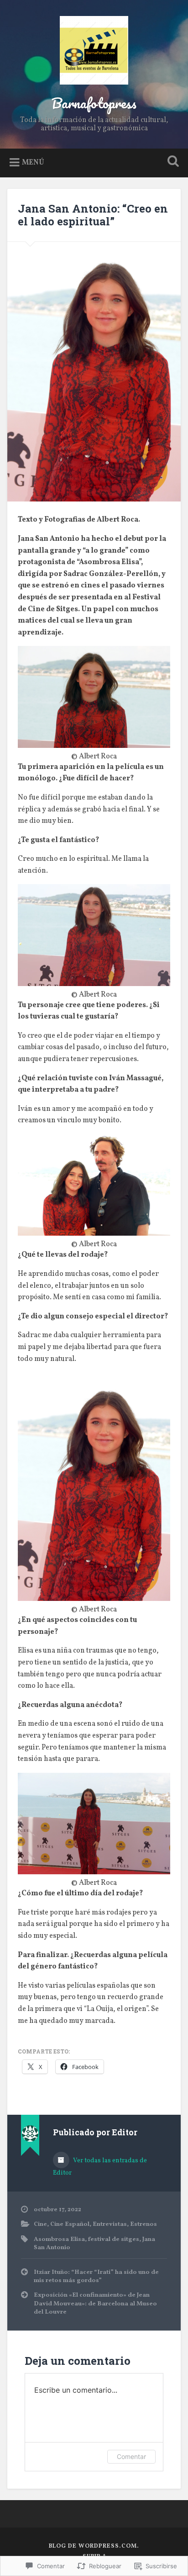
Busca (171, 162)
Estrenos (144, 2224)
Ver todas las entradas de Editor (100, 2167)
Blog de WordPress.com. (94, 2546)
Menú (33, 163)
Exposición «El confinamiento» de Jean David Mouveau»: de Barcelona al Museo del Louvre (95, 2304)
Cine (40, 2224)
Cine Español (70, 2224)
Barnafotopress (94, 103)
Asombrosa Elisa (59, 2239)
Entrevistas (110, 2224)
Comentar (131, 2456)
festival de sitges (114, 2239)
